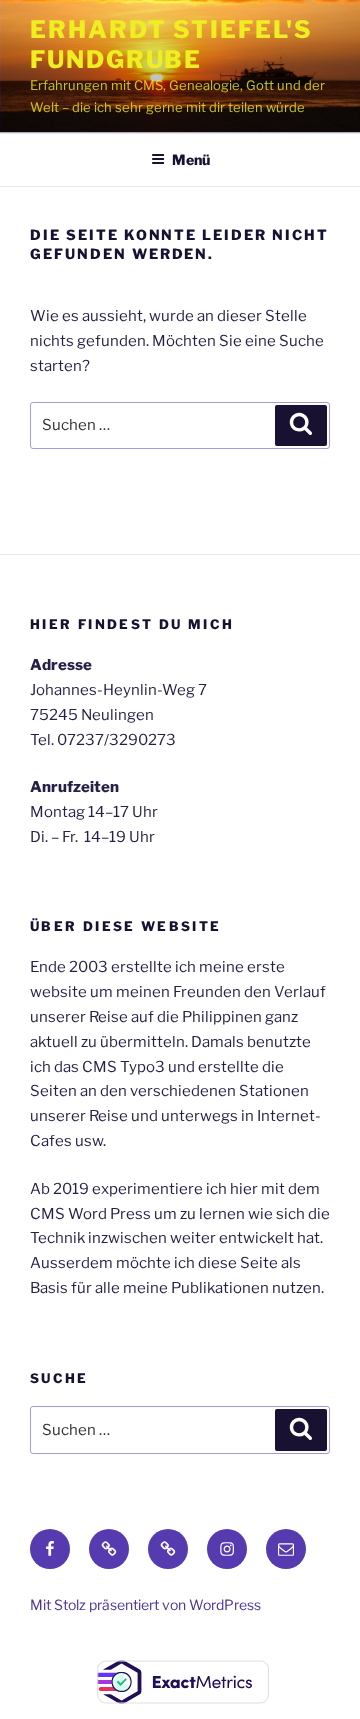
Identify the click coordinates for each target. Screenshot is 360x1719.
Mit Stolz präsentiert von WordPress (145, 1604)
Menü (191, 159)
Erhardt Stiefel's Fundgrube (171, 44)
